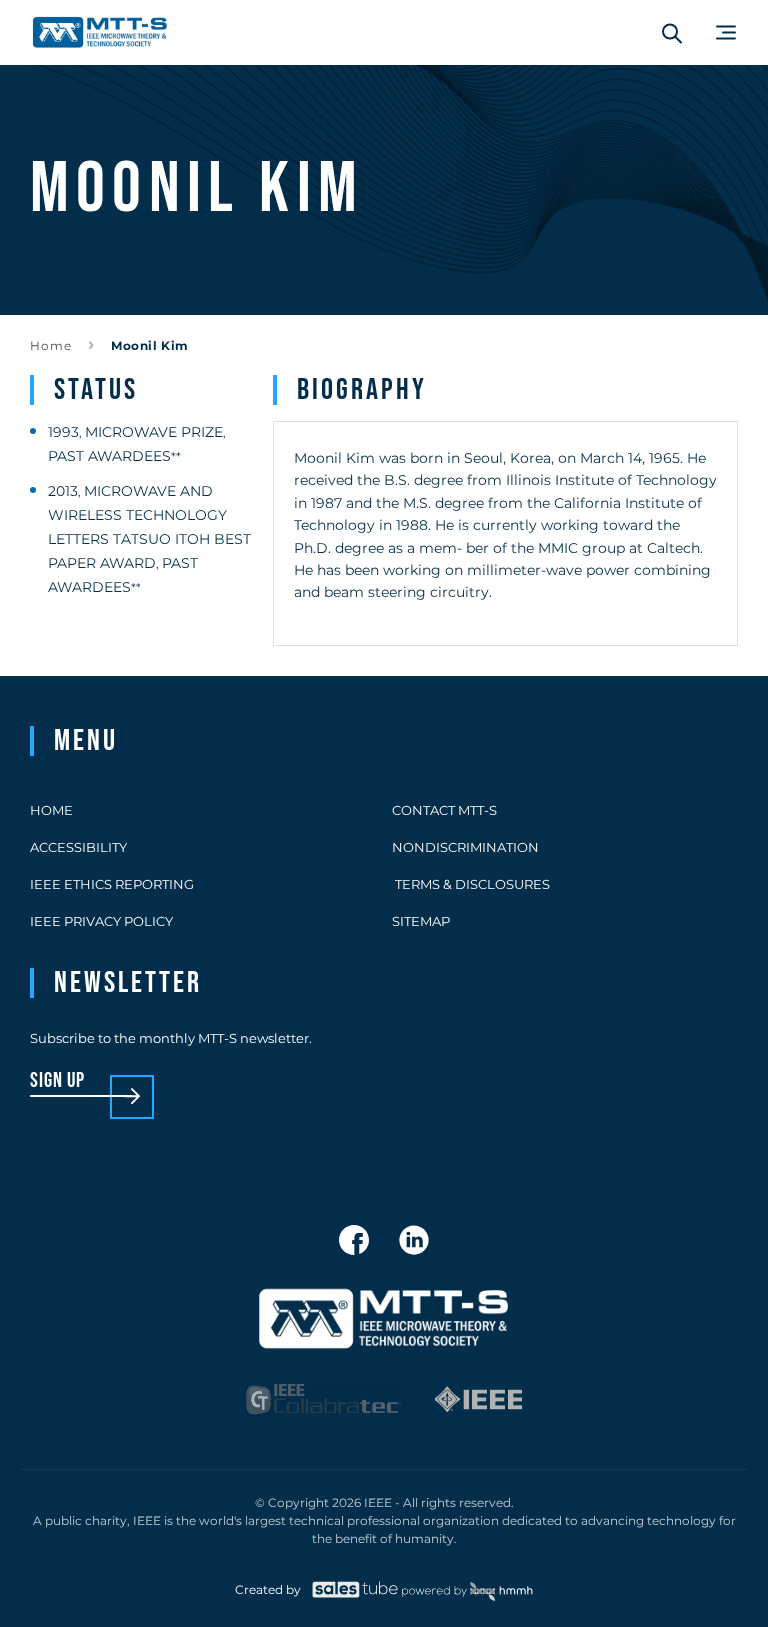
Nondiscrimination (465, 847)
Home (51, 345)
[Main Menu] (726, 32)
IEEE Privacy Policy (101, 921)
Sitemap (421, 921)
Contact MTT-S (444, 810)
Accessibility (78, 847)
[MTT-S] (100, 32)
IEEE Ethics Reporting (112, 884)
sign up (57, 1081)
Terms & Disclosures (471, 884)
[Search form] (672, 33)
